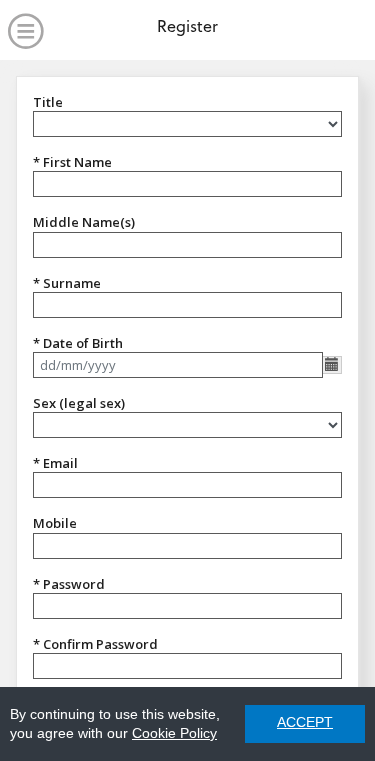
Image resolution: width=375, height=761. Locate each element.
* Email (55, 463)
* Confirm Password (95, 644)
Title (48, 102)
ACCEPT (305, 722)
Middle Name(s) (84, 222)
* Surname (67, 283)
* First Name (72, 162)
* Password (69, 584)
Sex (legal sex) (79, 403)
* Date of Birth (78, 343)
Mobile (55, 523)
